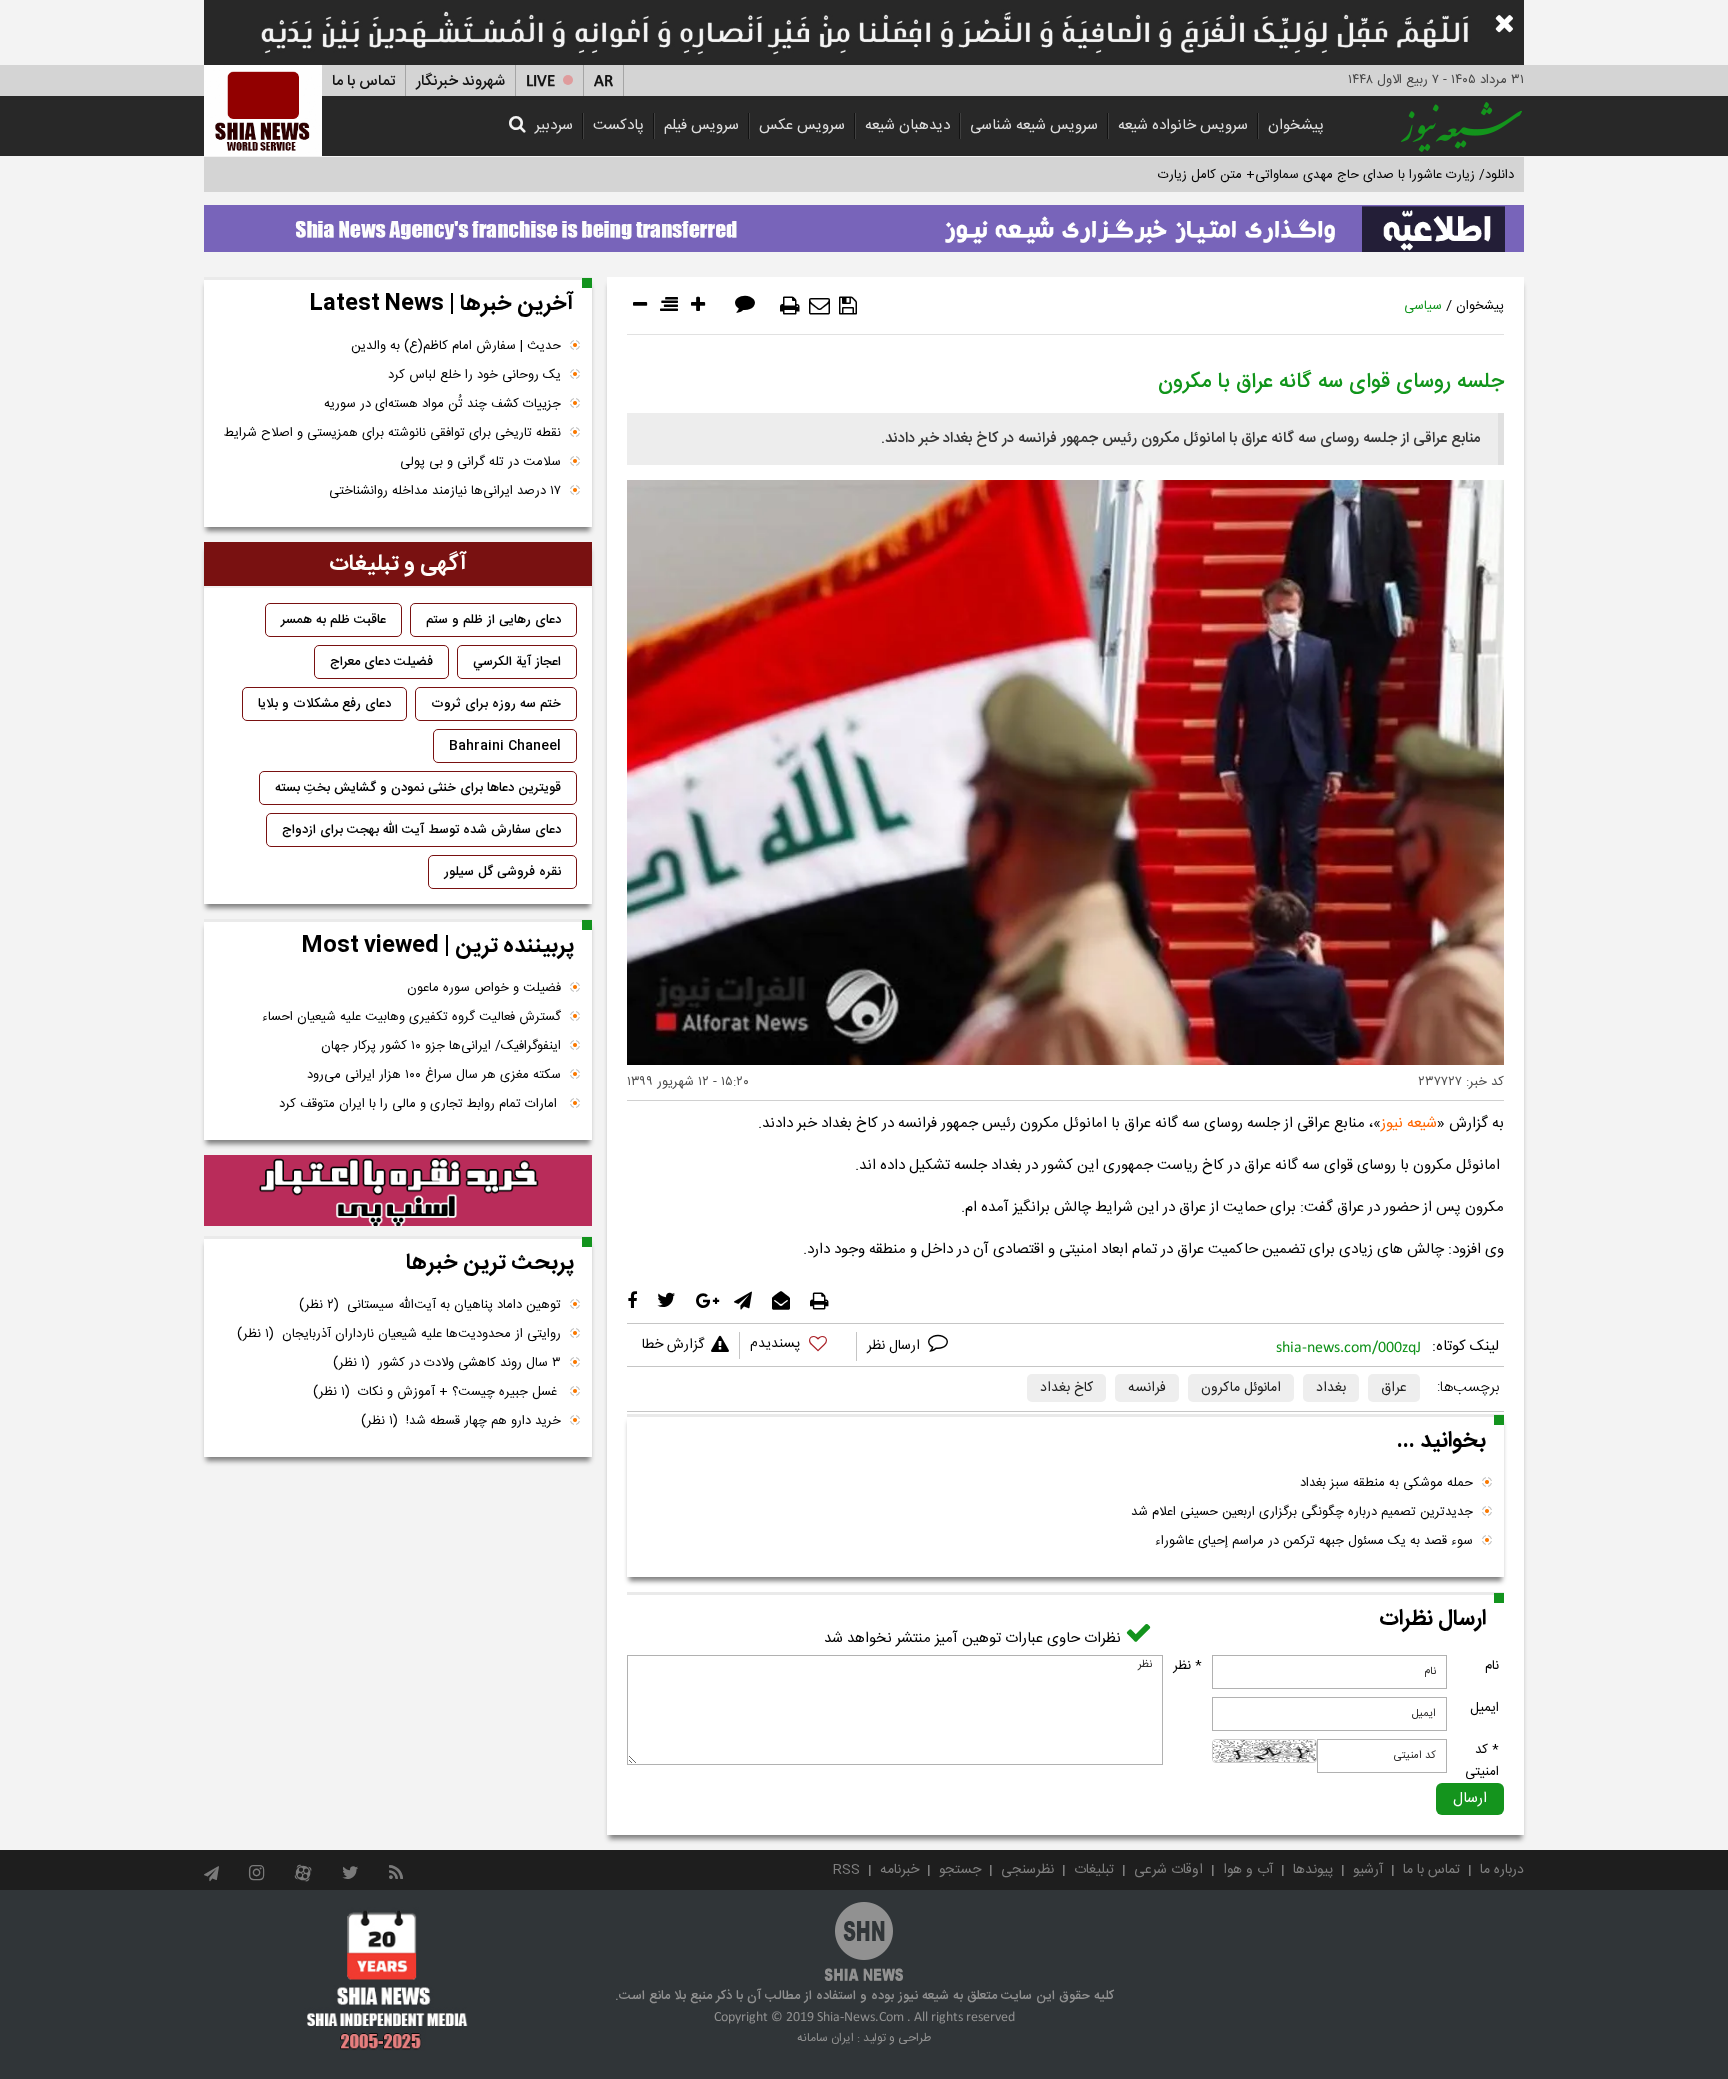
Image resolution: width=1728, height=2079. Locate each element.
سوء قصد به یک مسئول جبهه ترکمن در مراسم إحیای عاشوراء (1314, 1541)
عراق (1394, 1388)
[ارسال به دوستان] (819, 306)
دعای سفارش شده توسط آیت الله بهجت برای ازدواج (421, 830)
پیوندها (1313, 1870)
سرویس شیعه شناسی (1034, 125)
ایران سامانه (825, 2038)
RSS (846, 1870)
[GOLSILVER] (398, 1191)
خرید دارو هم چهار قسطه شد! (461, 1421)
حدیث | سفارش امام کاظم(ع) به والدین (456, 346)
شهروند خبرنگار (460, 81)
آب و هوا (1248, 1870)
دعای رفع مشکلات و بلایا (324, 704)
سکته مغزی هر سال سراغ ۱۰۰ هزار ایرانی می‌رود (434, 1075)
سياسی (1423, 306)
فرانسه (1147, 1388)
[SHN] (263, 110)
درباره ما (1502, 1870)
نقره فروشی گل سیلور (502, 872)
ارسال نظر (895, 1346)
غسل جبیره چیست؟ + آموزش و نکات (437, 1392)
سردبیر (554, 125)
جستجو (960, 1870)
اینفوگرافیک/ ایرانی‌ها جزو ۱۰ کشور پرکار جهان (441, 1046)
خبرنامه (899, 1870)
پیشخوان (1296, 125)
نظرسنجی (1027, 1870)
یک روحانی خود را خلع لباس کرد (474, 375)
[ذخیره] (848, 306)
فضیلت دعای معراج (381, 662)
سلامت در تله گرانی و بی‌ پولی (480, 462)
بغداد (1331, 1388)
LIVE (540, 81)
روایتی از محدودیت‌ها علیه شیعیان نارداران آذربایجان (399, 1334)
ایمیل (1484, 1708)
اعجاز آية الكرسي (517, 662)
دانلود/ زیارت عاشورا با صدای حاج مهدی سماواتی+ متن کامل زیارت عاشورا (1317, 175)
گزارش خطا (673, 1345)
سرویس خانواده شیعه (1183, 125)
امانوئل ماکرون (1241, 1388)
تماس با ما (363, 81)
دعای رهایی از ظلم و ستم (493, 620)
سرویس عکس (802, 125)
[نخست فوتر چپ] (387, 1980)
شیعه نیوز (1409, 1123)
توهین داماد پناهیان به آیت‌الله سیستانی (430, 1305)
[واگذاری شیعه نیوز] (864, 223)
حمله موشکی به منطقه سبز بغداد (1386, 1483)
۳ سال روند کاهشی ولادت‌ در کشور (447, 1363)
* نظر (1187, 1666)
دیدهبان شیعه (907, 125)
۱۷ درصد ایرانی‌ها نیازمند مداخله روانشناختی (445, 491)
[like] (798, 1346)
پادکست (618, 125)
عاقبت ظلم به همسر (333, 620)
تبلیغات (1094, 1870)
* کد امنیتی (1482, 1761)
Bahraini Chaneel (505, 746)
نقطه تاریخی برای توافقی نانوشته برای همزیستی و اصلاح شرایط (392, 433)
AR (603, 81)
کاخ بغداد (1066, 1388)
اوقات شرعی (1168, 1870)
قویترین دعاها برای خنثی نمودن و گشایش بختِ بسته (418, 788)
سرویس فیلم (701, 125)
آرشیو (1368, 1870)
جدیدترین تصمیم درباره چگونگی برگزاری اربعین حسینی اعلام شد (1302, 1512)
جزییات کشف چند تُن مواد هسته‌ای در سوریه (442, 404)
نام (1492, 1666)
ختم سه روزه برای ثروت (496, 704)
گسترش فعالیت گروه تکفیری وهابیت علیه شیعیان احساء (411, 1017)
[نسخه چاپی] (790, 306)
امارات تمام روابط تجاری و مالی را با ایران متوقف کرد (420, 1104)
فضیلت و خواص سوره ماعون (484, 988)
